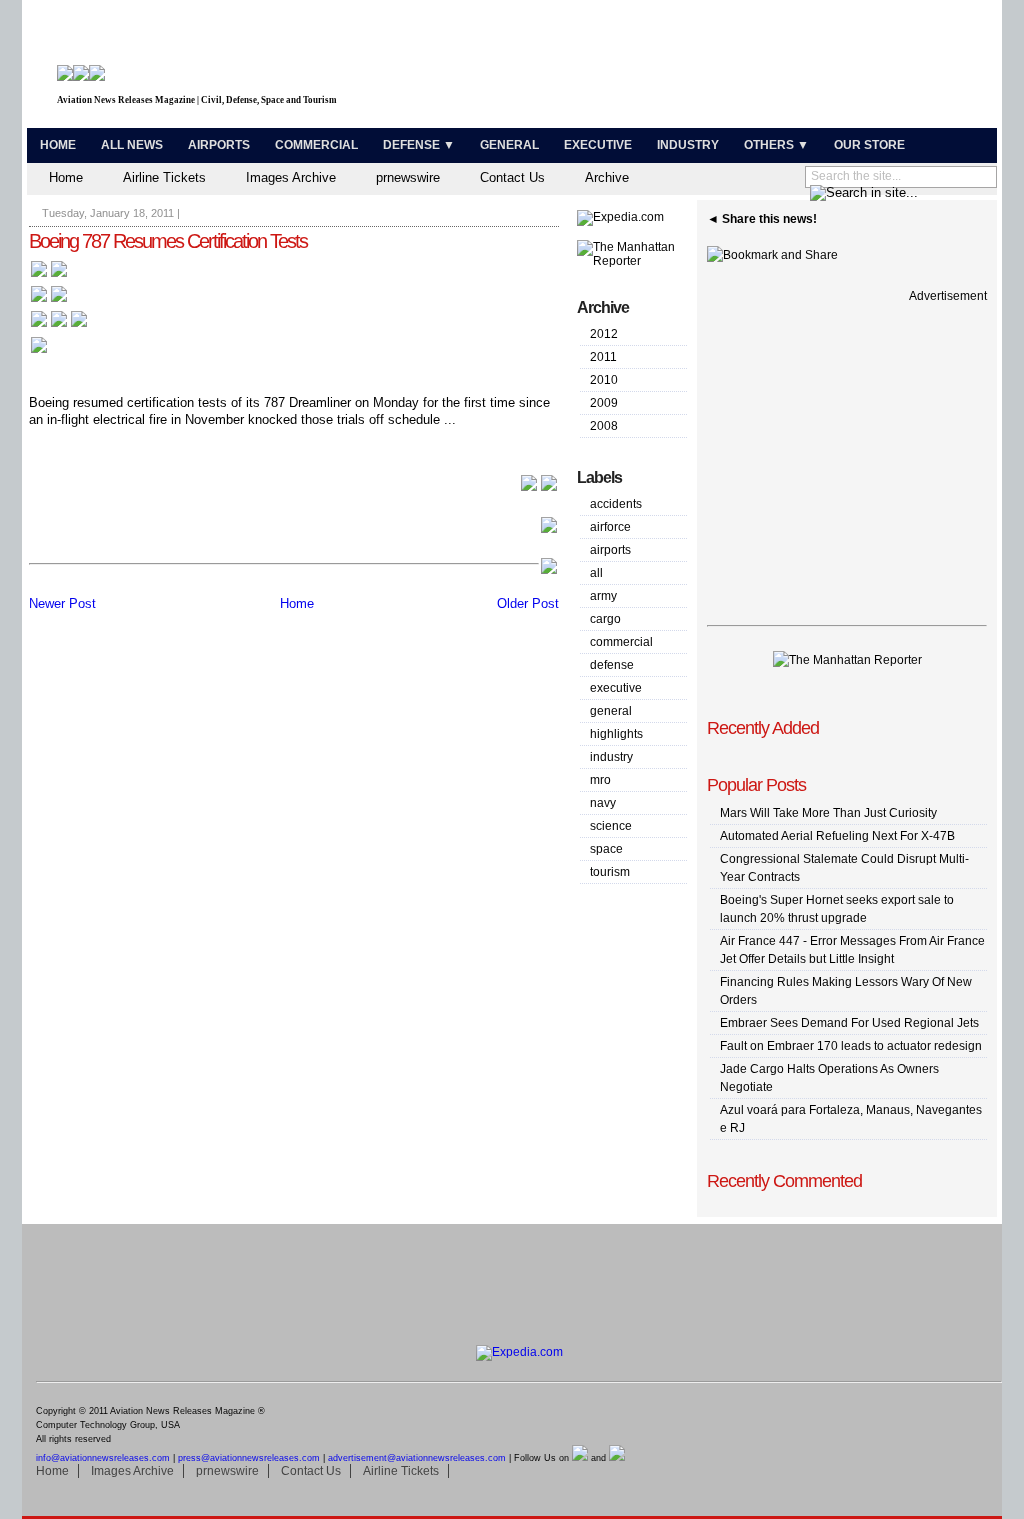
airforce (610, 527)
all (596, 573)
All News (132, 145)
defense (612, 665)
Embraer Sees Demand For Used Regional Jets (849, 1023)
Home (58, 145)
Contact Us (512, 177)
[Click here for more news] (49, 275)
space (606, 849)
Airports (219, 145)
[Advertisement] (758, 68)
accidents (616, 504)
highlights (616, 734)
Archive (607, 177)
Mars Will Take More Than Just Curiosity (828, 813)
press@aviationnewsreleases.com (249, 1458)
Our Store (869, 145)
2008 (604, 426)
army (603, 596)
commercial (621, 642)
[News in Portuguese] (59, 325)
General (509, 145)
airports (610, 550)
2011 (603, 357)
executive (616, 688)
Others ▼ (776, 145)
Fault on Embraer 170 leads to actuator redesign (851, 1046)
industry (611, 757)
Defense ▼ (419, 145)
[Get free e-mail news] (49, 300)
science (611, 826)
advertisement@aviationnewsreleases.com (417, 1458)
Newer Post (62, 603)
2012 (604, 334)
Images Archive (291, 177)
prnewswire (408, 177)
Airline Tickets (164, 177)
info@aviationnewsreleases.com (103, 1458)
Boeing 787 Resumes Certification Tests (168, 241)
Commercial (316, 145)
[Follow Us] (39, 351)
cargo (605, 619)
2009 (604, 403)
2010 (604, 380)
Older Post (528, 603)
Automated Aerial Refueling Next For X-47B (837, 836)
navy (603, 803)
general (611, 711)
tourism (610, 872)
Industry (688, 145)
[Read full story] (539, 488)
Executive (598, 145)
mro (600, 780)
